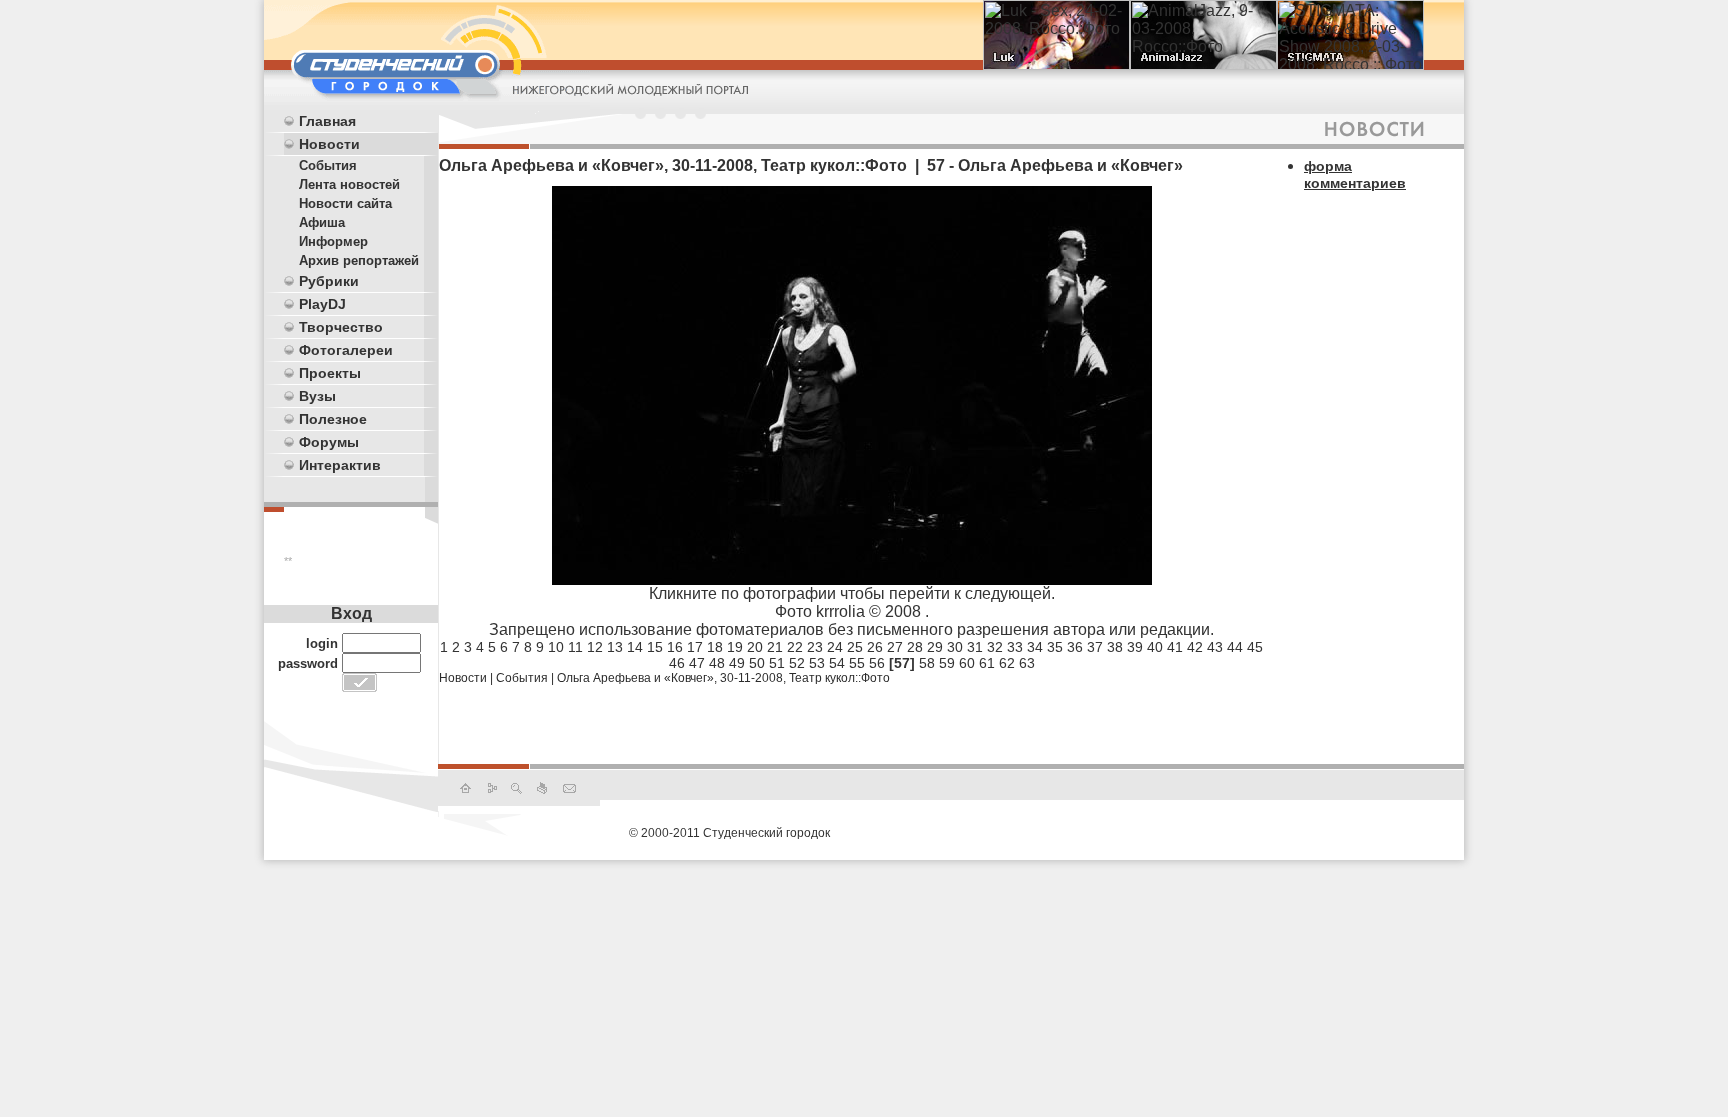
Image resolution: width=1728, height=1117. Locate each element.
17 (695, 647)
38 (1115, 647)
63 (1027, 663)
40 (1155, 647)
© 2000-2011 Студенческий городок (729, 833)
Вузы (317, 396)
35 (1055, 647)
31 (975, 647)
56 (877, 663)
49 (737, 663)
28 (915, 647)
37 (1095, 647)
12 (595, 647)
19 (735, 647)
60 (967, 663)
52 (797, 663)
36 (1075, 647)
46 (677, 663)
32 (995, 647)
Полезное (333, 419)
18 (715, 647)
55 (857, 663)
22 (795, 647)
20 (755, 647)
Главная (327, 121)
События (328, 165)
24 (835, 647)
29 (935, 647)
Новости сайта (345, 203)
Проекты (330, 373)
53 (817, 663)
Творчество (341, 327)
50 (757, 663)
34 (1035, 647)
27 (895, 647)
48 (717, 663)
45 (1255, 647)
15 (655, 647)
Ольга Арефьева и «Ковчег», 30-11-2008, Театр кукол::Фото (723, 678)
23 (815, 647)
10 (556, 647)
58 (927, 663)
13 (615, 647)
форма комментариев (1355, 174)
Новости (329, 144)
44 (1235, 647)
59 (947, 663)
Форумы (329, 442)
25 (855, 647)
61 (987, 663)
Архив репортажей (359, 260)
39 (1135, 647)
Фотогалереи (346, 350)
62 (1007, 663)
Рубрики (329, 281)
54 (837, 663)
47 (697, 663)
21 (775, 647)
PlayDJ (322, 304)
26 (875, 647)
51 (777, 663)
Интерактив (340, 465)
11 (575, 647)
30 (955, 647)
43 (1215, 647)
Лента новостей (349, 184)
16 (675, 647)
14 (635, 647)
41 (1175, 647)
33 (1015, 647)
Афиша (322, 222)
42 (1195, 647)
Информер (333, 241)
